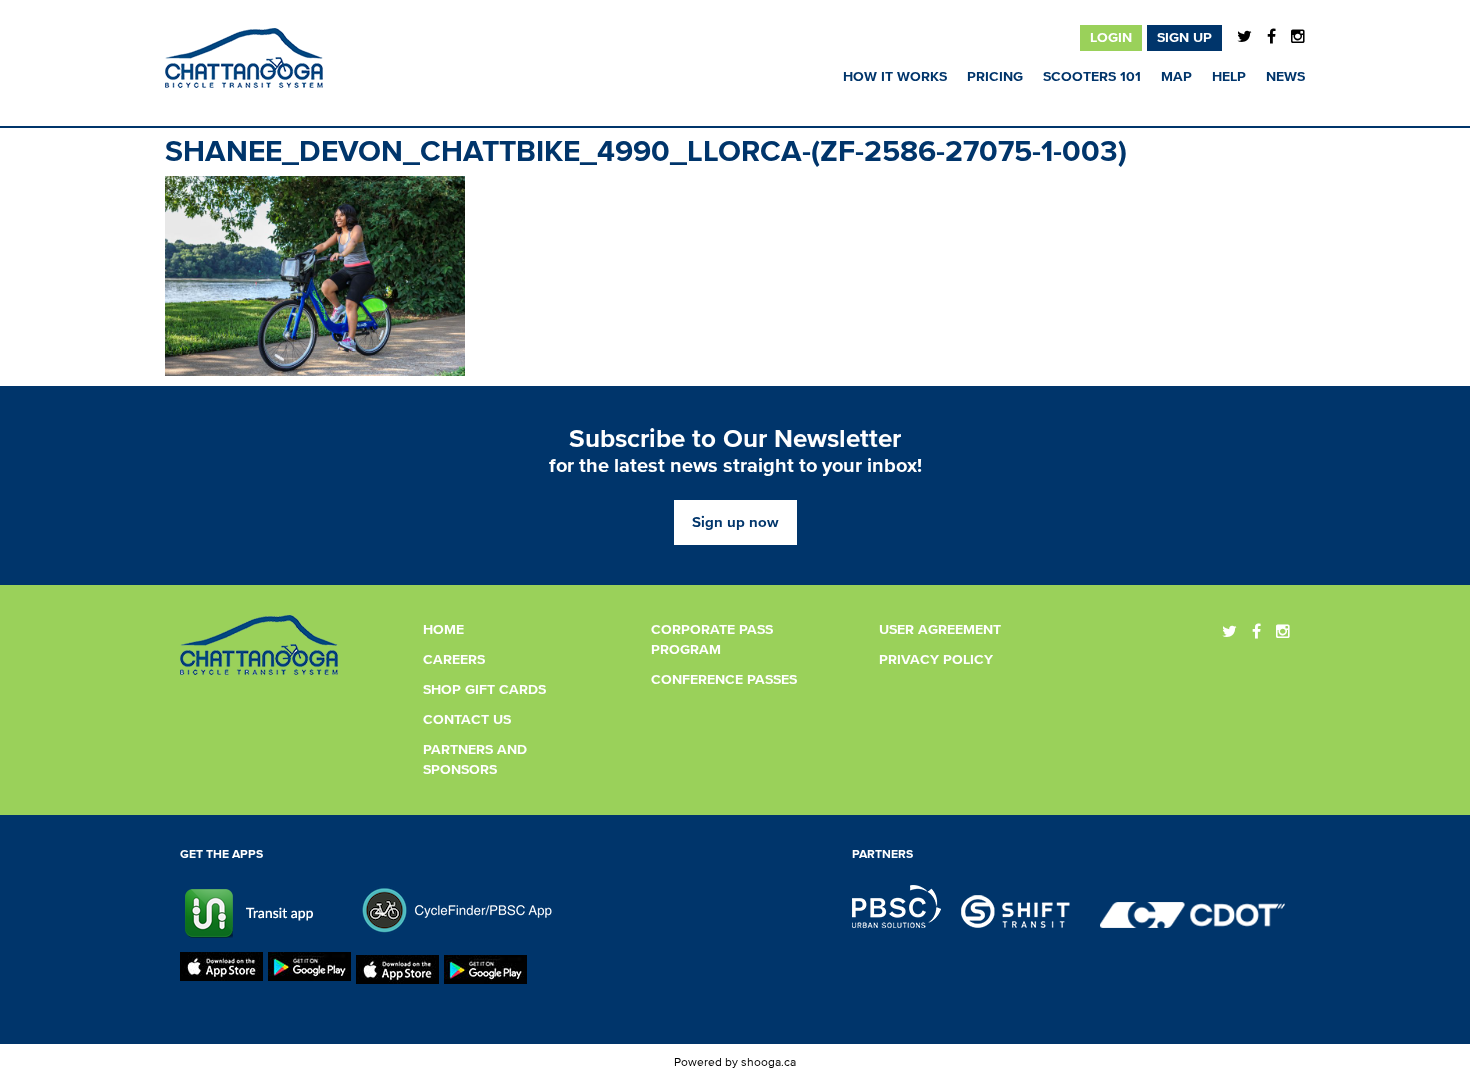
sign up (1184, 38)
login (1111, 38)
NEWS (1285, 77)
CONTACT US (467, 720)
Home (443, 630)
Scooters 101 (1092, 77)
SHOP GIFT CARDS (484, 690)
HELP (1229, 77)
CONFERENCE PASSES (724, 680)
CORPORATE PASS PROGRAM (712, 640)
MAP (1176, 77)
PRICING (995, 77)
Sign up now (735, 522)
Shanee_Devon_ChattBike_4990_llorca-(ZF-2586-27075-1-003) (646, 152)
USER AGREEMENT (940, 630)
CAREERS (454, 660)
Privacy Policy (936, 660)
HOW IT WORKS (895, 77)
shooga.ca (768, 1063)
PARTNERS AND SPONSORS (475, 760)
